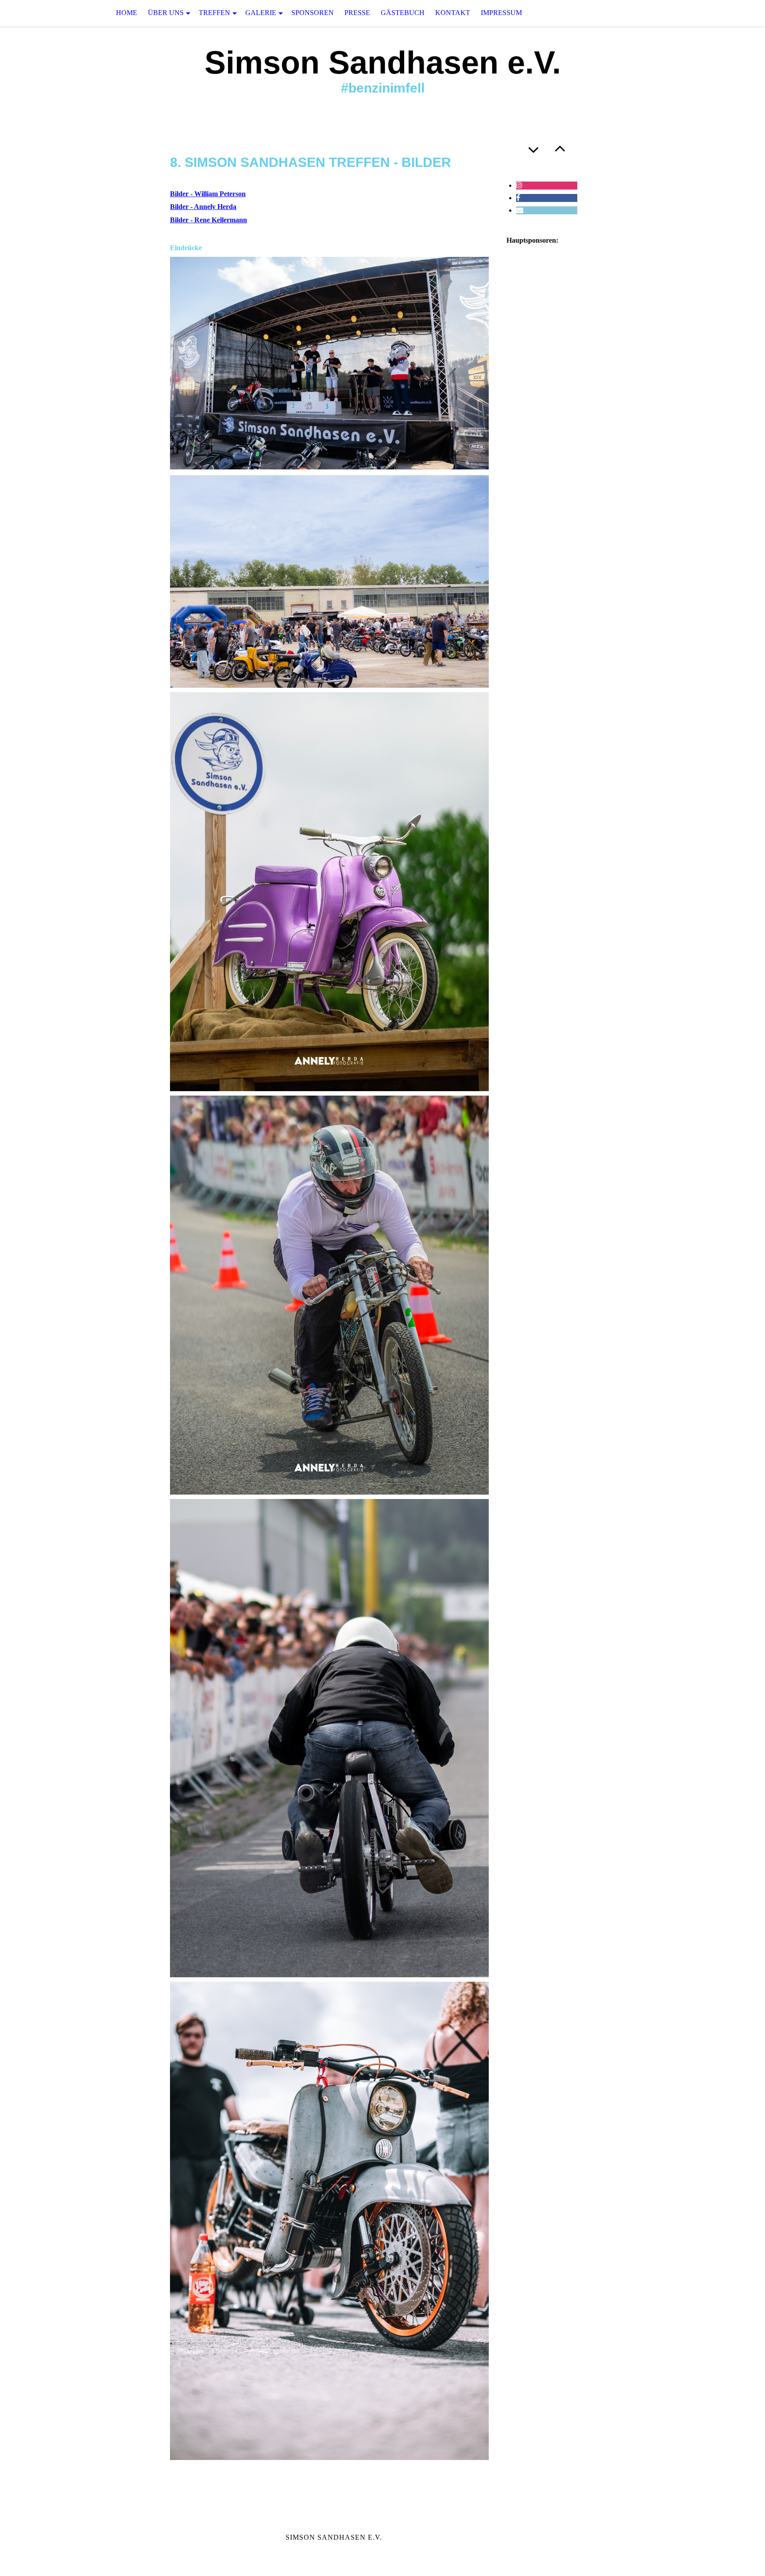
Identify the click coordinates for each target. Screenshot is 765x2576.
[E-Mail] (520, 210)
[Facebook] (518, 198)
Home (127, 13)
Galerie (261, 13)
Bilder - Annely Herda (203, 207)
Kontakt (453, 13)
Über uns (166, 13)
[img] (44, 13)
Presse (357, 13)
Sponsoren (313, 13)
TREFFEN (214, 13)
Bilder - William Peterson (208, 194)
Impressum (501, 13)
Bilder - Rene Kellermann (209, 220)
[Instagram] (519, 185)
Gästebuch (403, 13)
